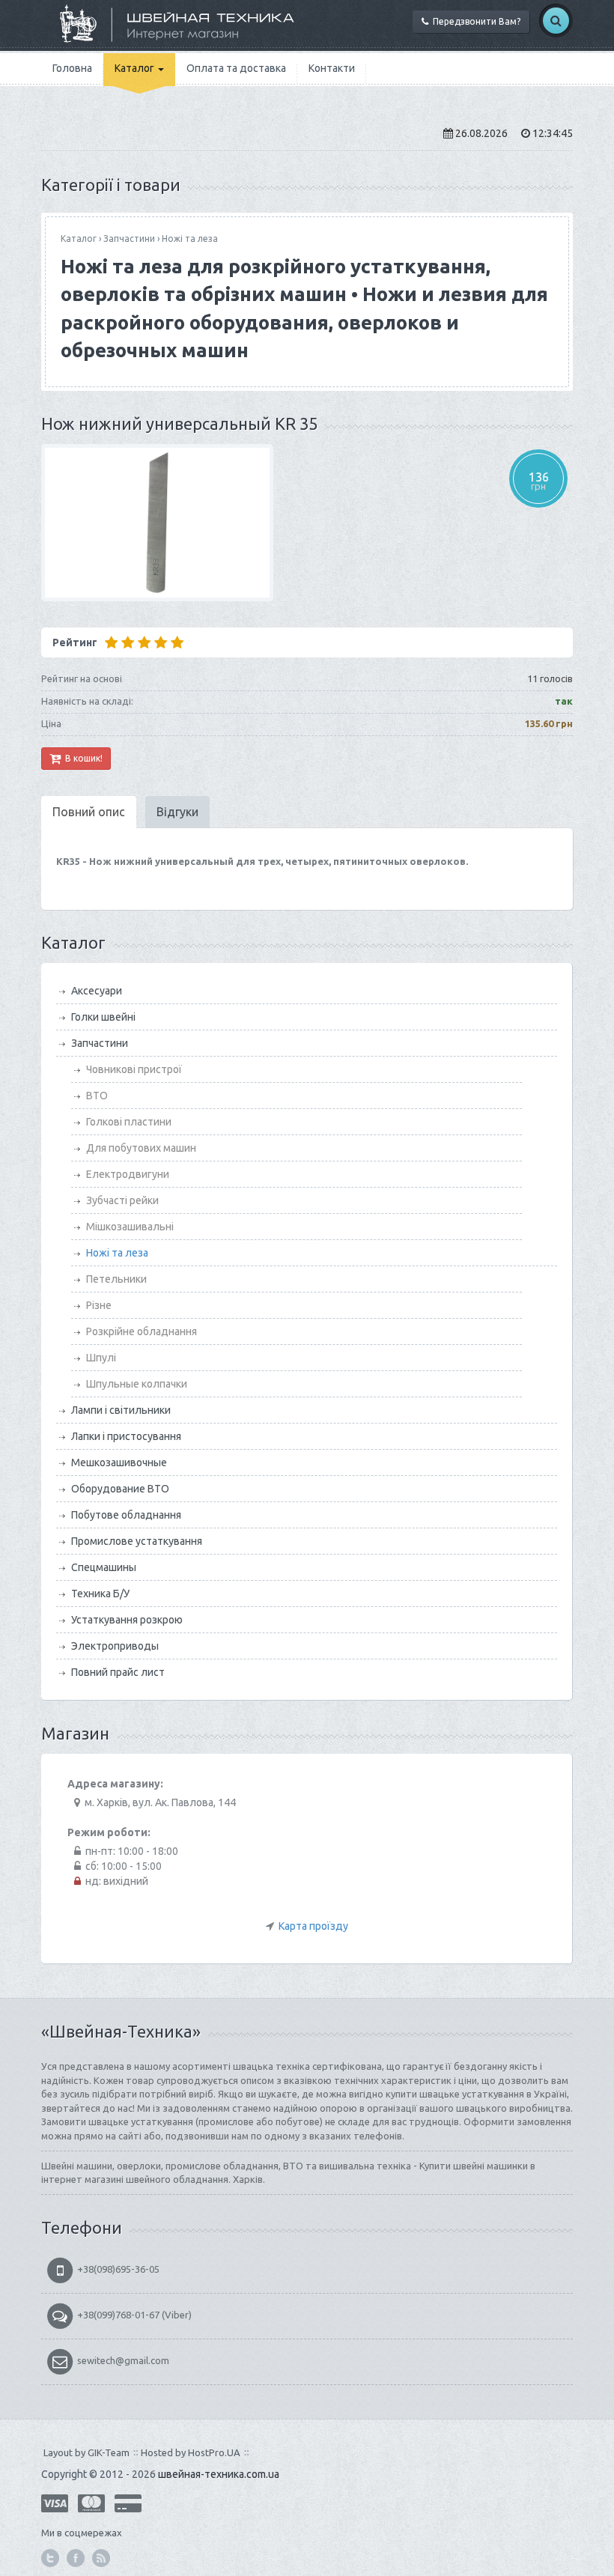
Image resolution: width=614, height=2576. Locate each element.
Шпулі (101, 1358)
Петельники (116, 1279)
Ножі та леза (190, 239)
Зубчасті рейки (122, 1200)
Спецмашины (104, 1567)
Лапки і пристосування (126, 1436)
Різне (99, 1305)
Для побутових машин (141, 1148)
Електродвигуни (128, 1174)
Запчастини (129, 239)
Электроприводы (115, 1646)
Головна (72, 68)
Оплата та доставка (236, 68)
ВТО (97, 1096)
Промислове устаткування (137, 1541)
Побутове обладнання (126, 1515)
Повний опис (89, 812)
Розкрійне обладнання (142, 1331)
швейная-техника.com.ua (219, 2474)
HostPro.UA (214, 2452)
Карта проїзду (313, 1926)
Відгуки (177, 812)
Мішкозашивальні (130, 1227)
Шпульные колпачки (137, 1384)
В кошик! (82, 758)
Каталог (136, 68)
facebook (76, 2558)
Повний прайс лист (118, 1672)
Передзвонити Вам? (474, 21)
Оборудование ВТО (120, 1489)
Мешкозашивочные (119, 1462)
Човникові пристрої (134, 1069)
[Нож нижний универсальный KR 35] (307, 523)
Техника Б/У (100, 1594)
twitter (50, 2558)
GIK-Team (109, 2452)
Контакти (332, 68)
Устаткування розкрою (127, 1620)
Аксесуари (97, 991)
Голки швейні (103, 1017)
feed (101, 2558)
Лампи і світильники (121, 1410)
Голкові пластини (129, 1122)
